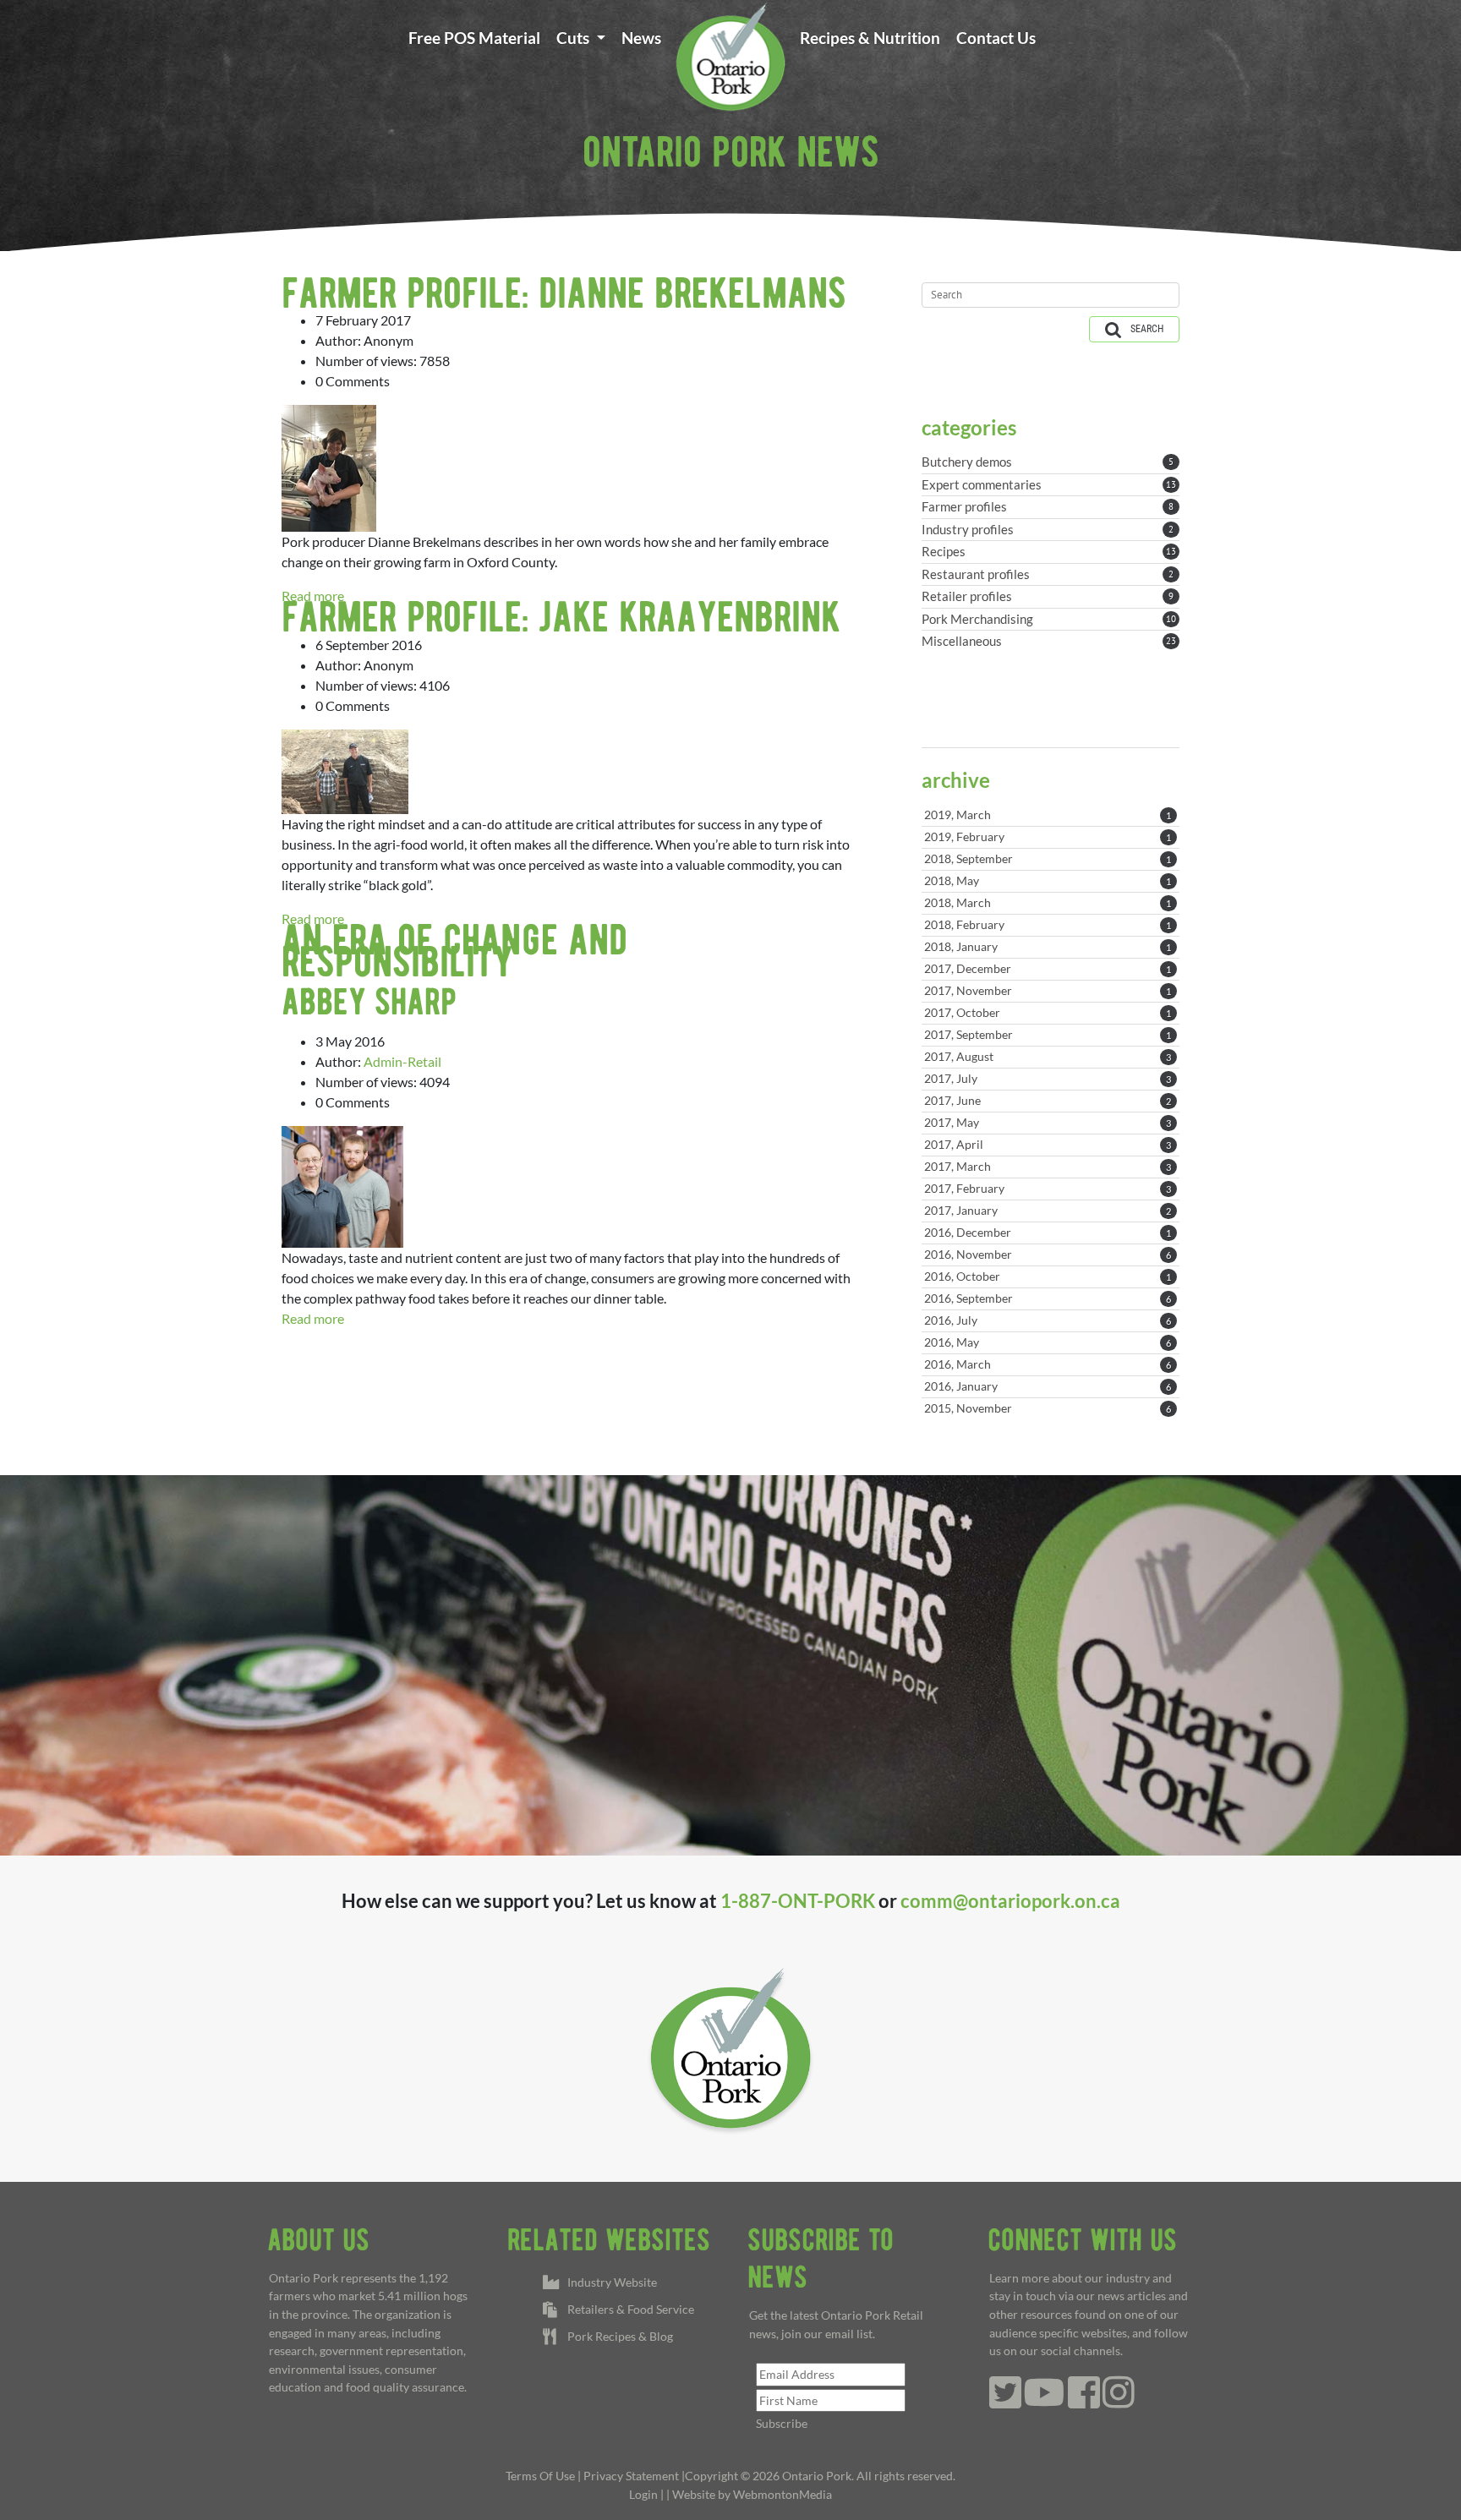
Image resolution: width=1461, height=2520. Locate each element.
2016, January (1048, 1386)
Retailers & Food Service (628, 2309)
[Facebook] (1084, 2401)
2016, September (1048, 1298)
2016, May (1048, 1342)
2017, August (1048, 1056)
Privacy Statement (631, 2476)
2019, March (1048, 814)
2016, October (1048, 1276)
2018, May (1048, 880)
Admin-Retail (402, 1061)
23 (1171, 641)
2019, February (1048, 836)
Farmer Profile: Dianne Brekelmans (564, 292)
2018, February (1048, 924)
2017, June (1048, 1100)
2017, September (1048, 1034)
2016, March (1048, 1364)
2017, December (1048, 968)
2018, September (1048, 858)
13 (1171, 484)
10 (1171, 619)
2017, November (1048, 990)
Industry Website (610, 2282)
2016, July (1048, 1320)
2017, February (1048, 1188)
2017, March (1048, 1166)
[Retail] (730, 56)
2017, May (1048, 1122)
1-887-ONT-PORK (798, 1901)
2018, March (1048, 902)
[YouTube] (1045, 2401)
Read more (313, 1318)
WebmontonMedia (782, 2494)
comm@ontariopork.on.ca (1010, 1901)
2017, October (1048, 1012)
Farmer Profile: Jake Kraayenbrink (561, 616)
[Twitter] (1005, 2401)
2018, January (1048, 946)
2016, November (1048, 1254)
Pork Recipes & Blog (618, 2336)
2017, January (1048, 1210)
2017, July (1048, 1078)
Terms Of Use (540, 2476)
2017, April (1048, 1144)
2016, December (1048, 1232)
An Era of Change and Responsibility (454, 950)
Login (643, 2494)
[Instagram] (1119, 2401)
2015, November (1048, 1408)
